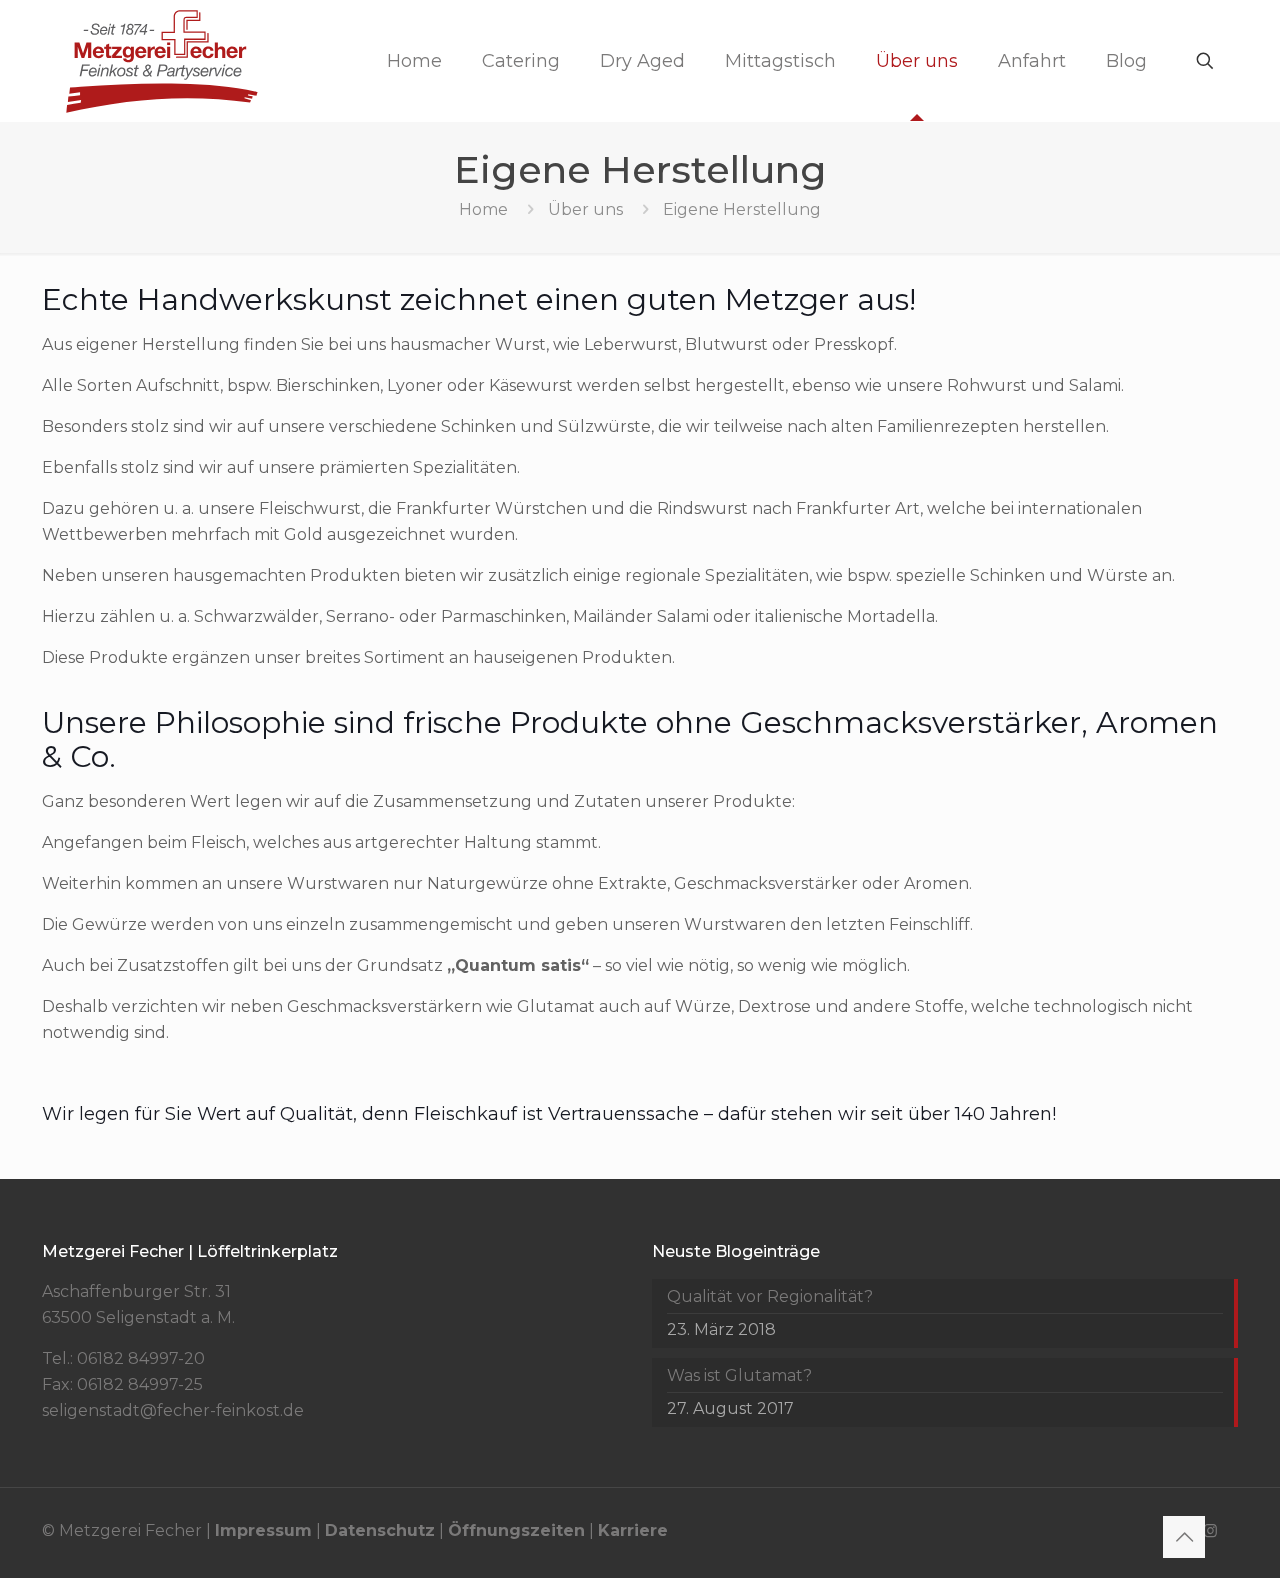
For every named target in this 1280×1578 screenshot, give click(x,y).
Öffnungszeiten (516, 1530)
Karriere (633, 1530)
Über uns (585, 209)
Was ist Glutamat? (739, 1375)
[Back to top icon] (1184, 1537)
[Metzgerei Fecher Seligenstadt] (162, 60)
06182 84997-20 (141, 1358)
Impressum (263, 1530)
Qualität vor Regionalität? (770, 1296)
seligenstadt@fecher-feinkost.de (173, 1410)
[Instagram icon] (1210, 1530)
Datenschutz (380, 1530)
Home (483, 209)
